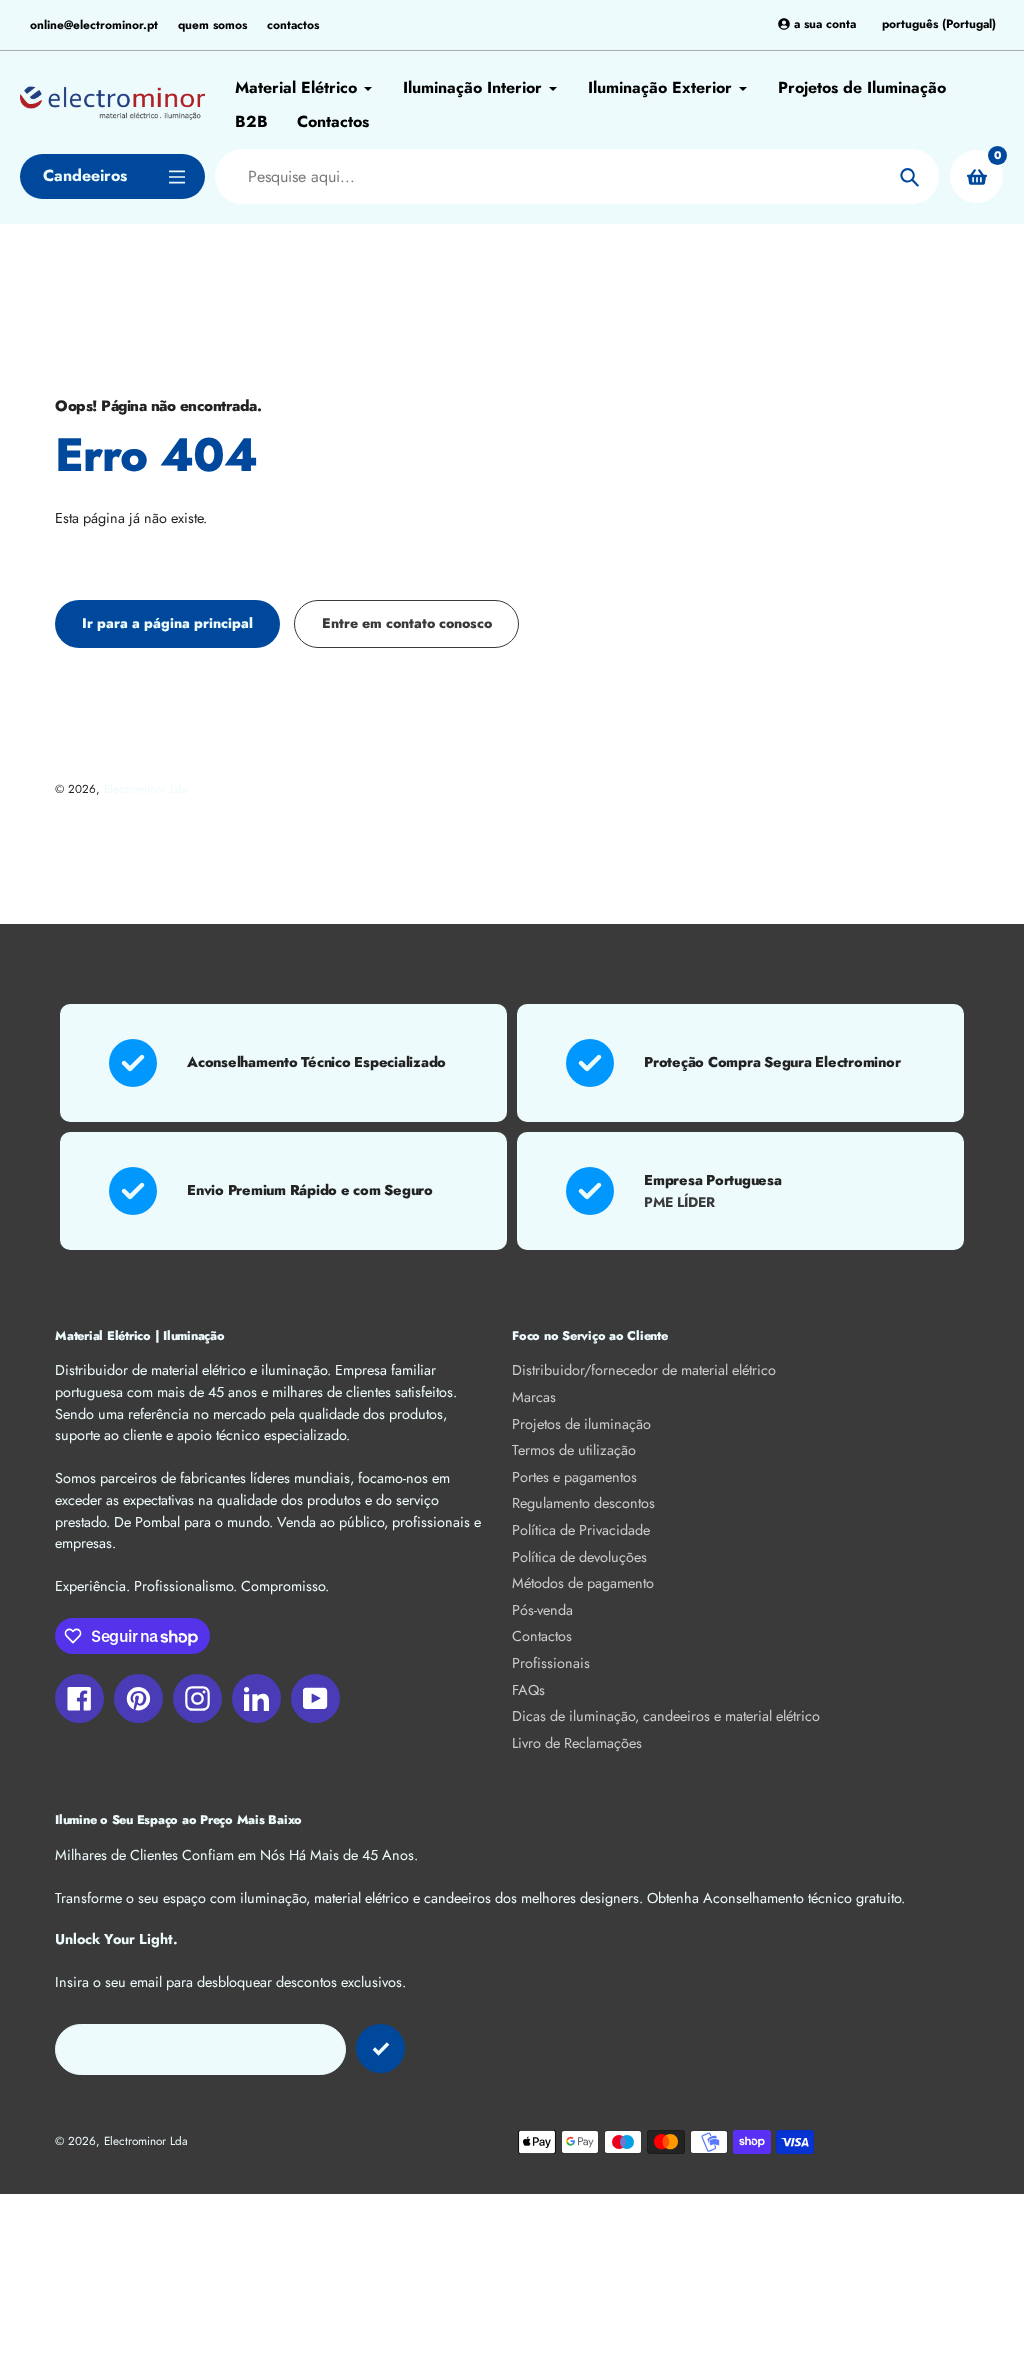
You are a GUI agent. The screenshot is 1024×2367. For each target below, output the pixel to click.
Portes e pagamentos (574, 1477)
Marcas (534, 1397)
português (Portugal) (939, 24)
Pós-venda (542, 1610)
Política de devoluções (579, 1557)
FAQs (528, 1690)
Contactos (542, 1636)
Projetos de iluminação (581, 1424)
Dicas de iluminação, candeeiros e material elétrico (666, 1716)
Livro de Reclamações (577, 1743)
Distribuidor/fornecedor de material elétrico (644, 1370)
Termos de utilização (574, 1450)
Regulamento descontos (583, 1503)
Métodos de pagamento (583, 1583)
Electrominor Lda (146, 788)
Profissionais (551, 1663)
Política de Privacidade (581, 1530)
